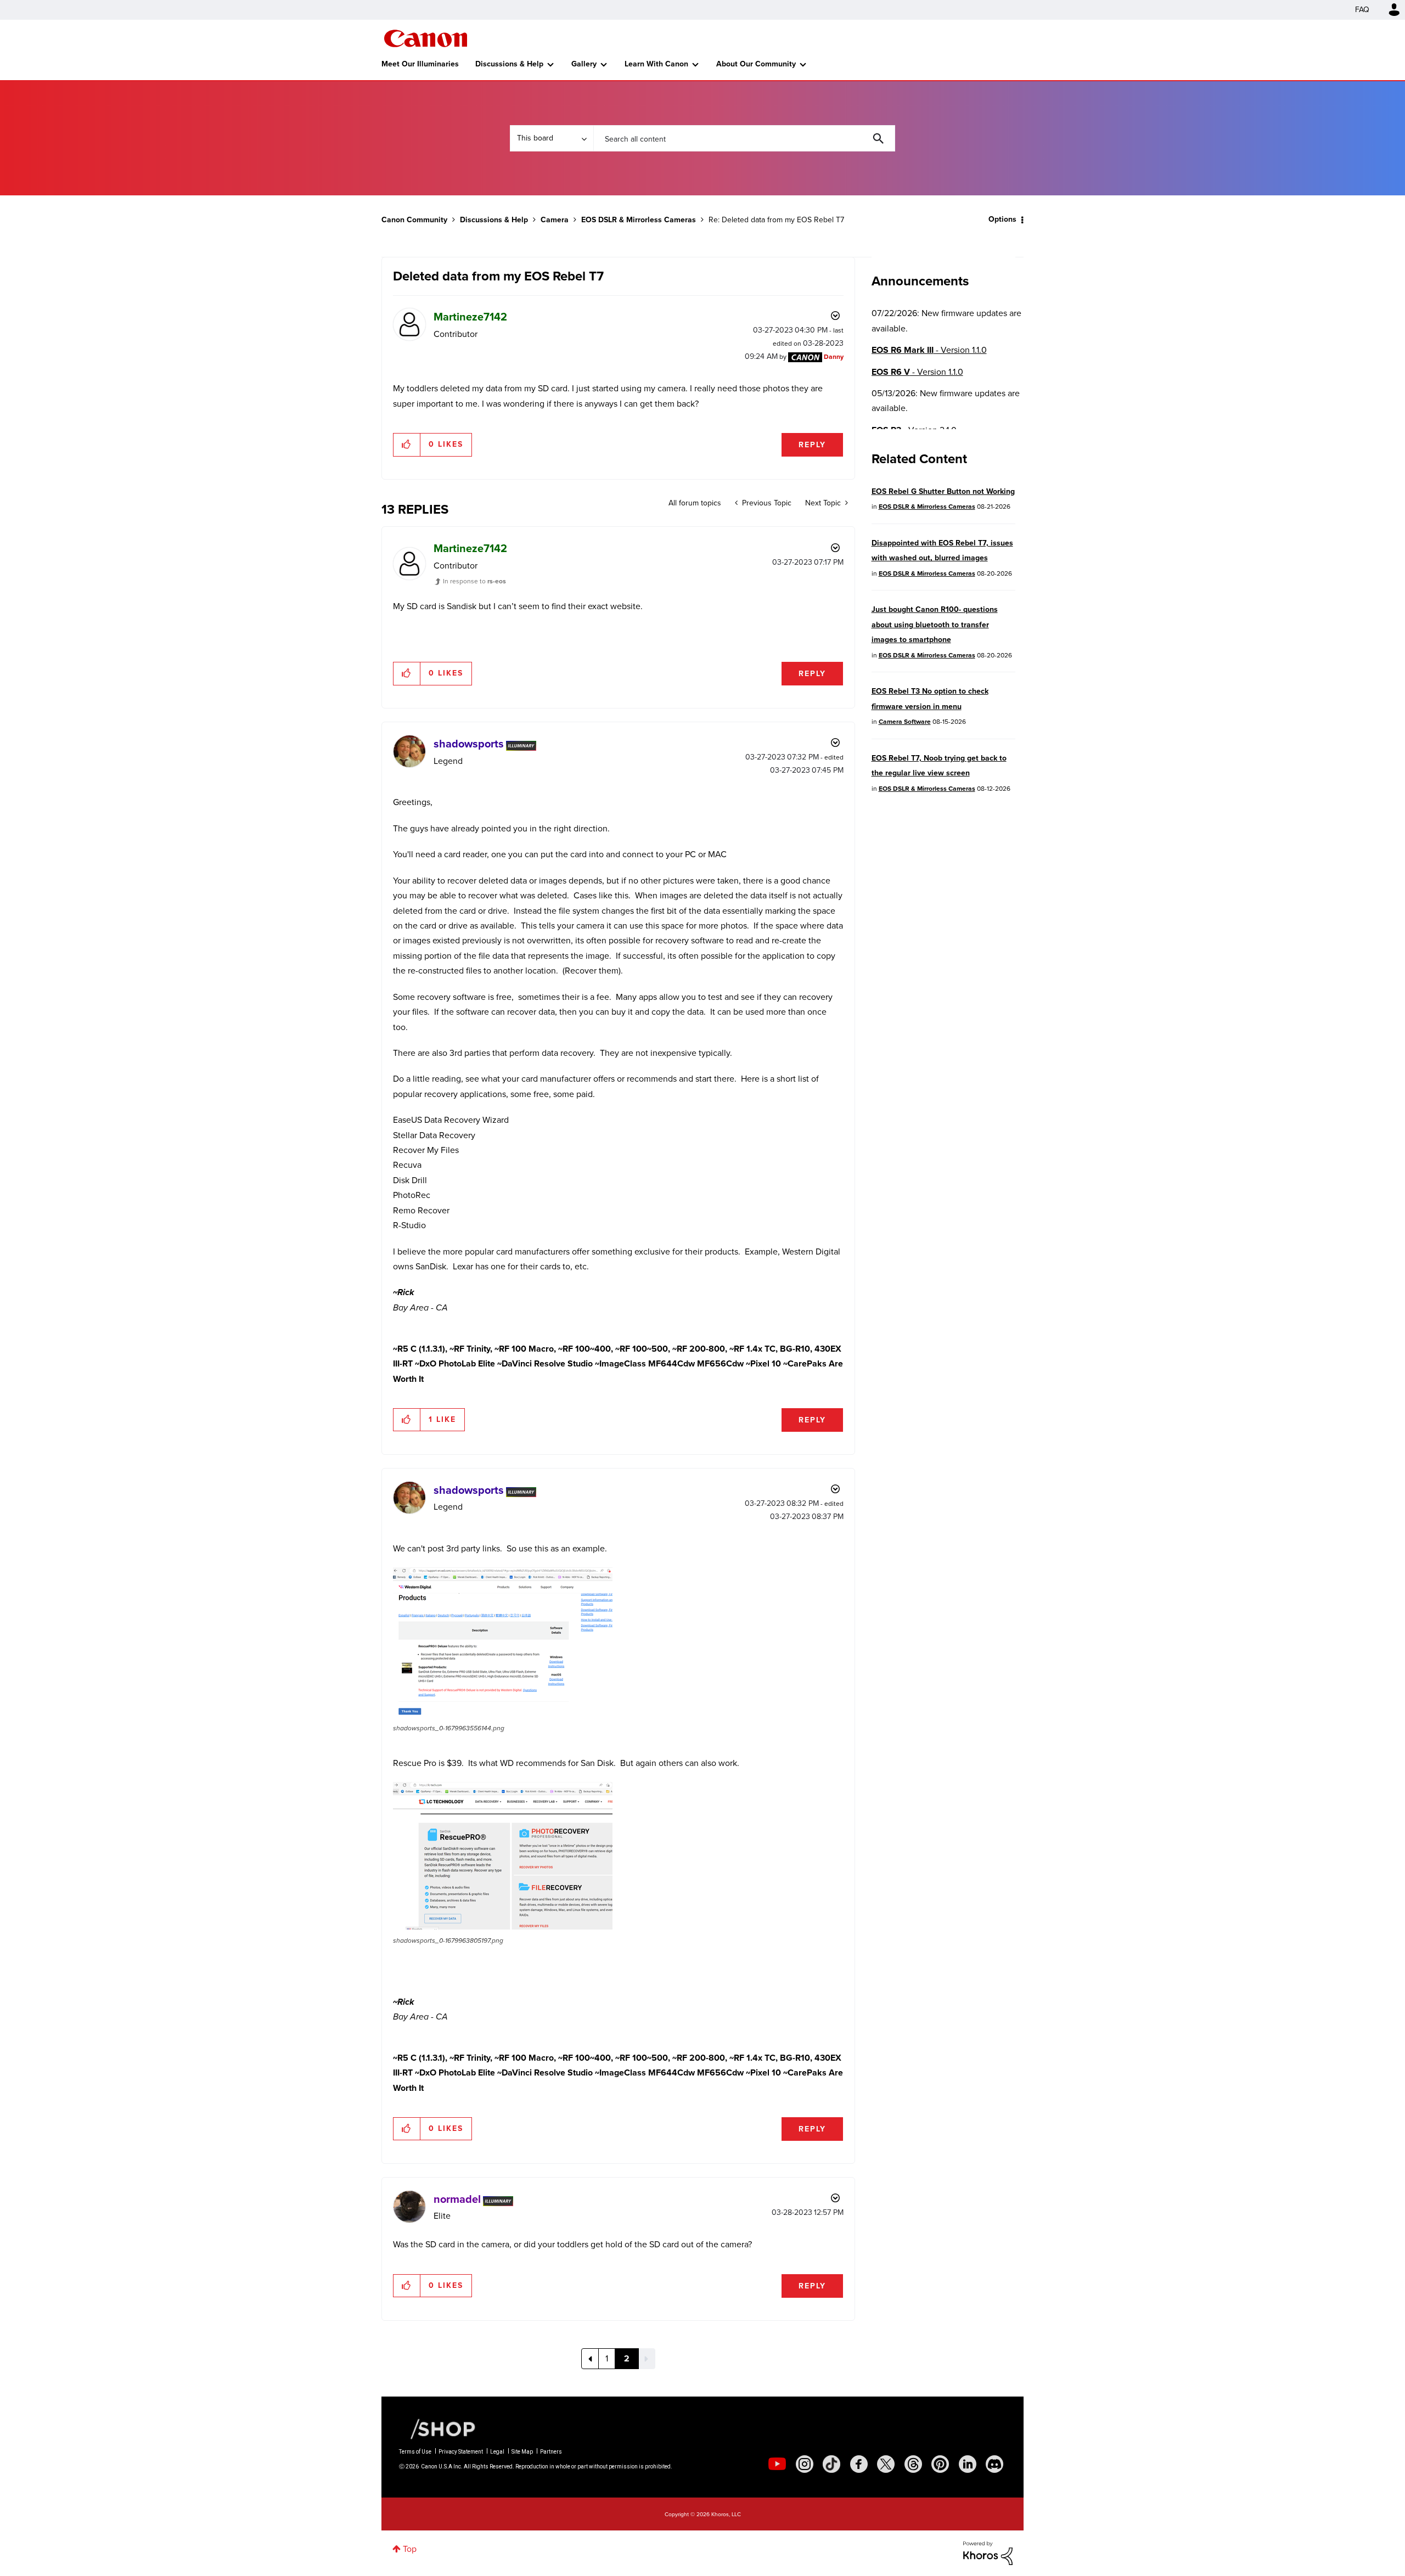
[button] (855, 1198)
